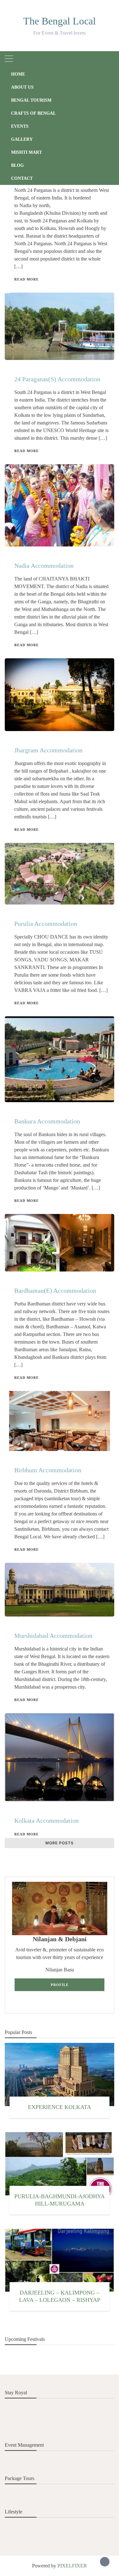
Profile (60, 1985)
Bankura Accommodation (47, 1121)
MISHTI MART (26, 152)
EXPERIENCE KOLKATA (60, 2107)
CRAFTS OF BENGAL (33, 113)
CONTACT (22, 178)
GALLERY (22, 139)
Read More (26, 279)
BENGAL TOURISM (31, 100)
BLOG (17, 165)
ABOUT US (22, 87)
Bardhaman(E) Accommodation (55, 1291)
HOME (18, 74)
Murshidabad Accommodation (53, 1636)
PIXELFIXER (72, 2566)
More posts (60, 1843)
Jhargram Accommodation (48, 750)
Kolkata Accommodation (46, 1820)
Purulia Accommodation (46, 924)
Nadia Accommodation (44, 566)
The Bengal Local (60, 21)
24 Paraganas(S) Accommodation (57, 379)
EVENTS (20, 126)
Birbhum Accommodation (48, 1470)
